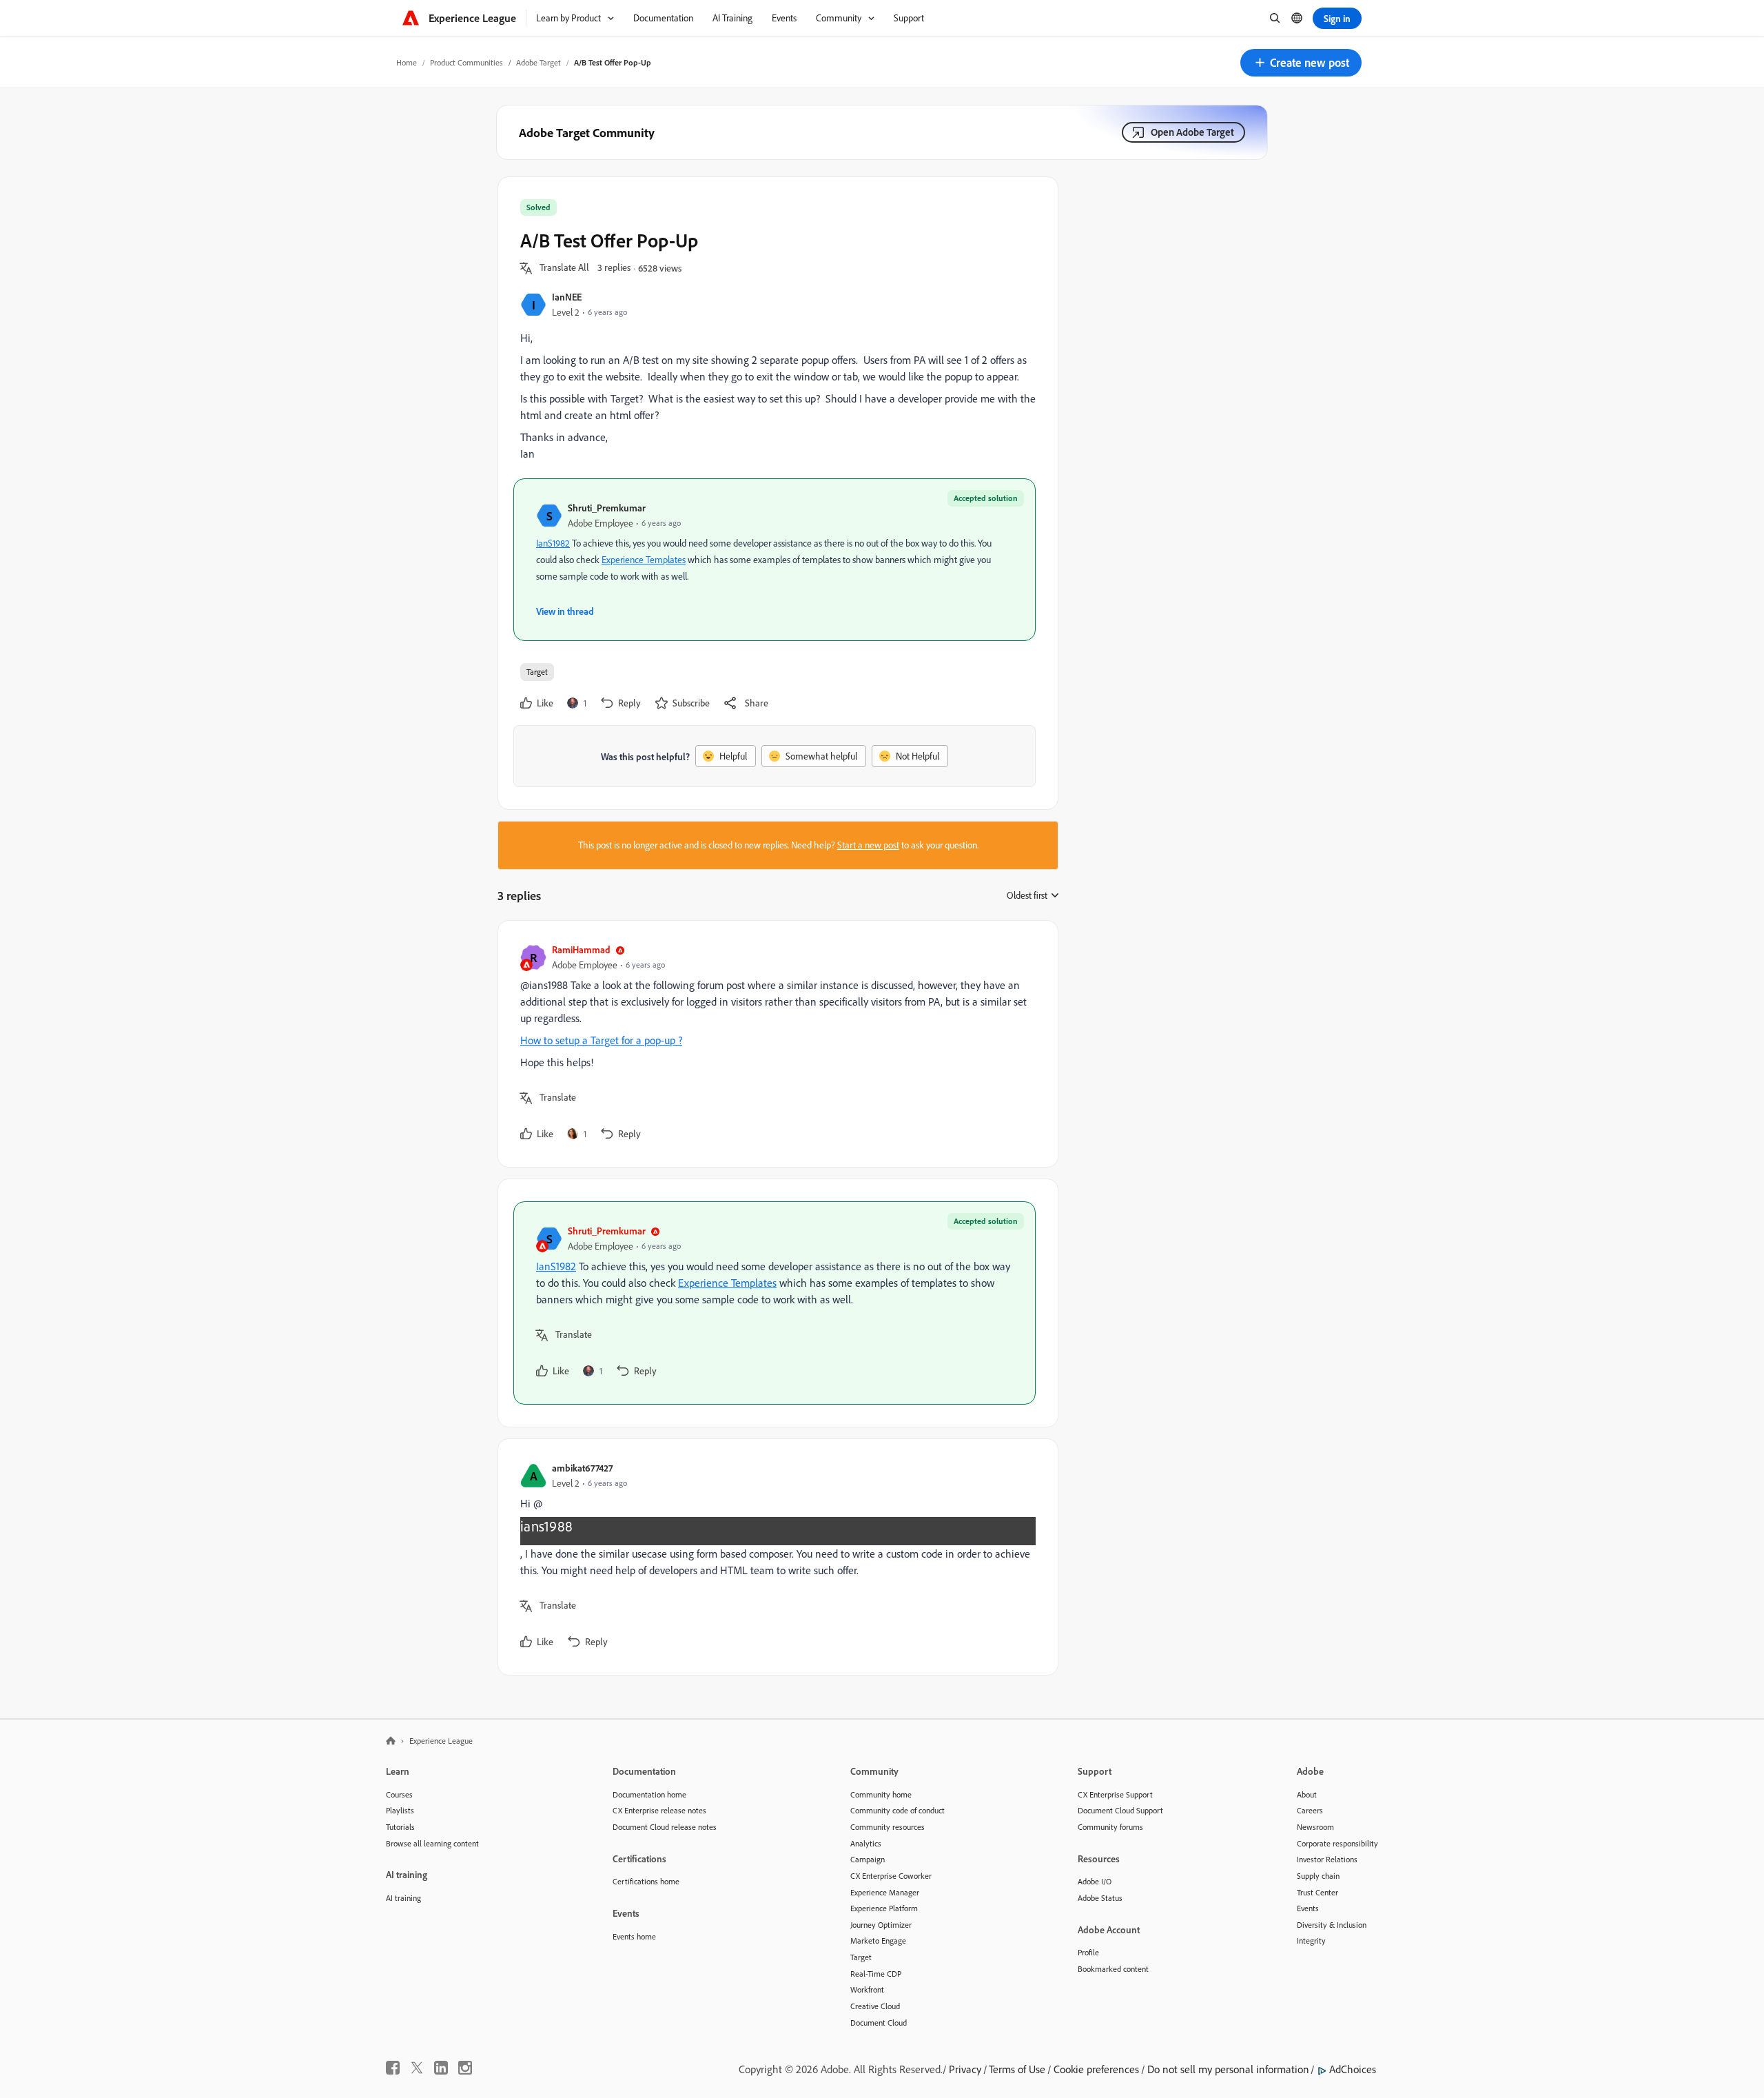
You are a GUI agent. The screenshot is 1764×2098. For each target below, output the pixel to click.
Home (407, 62)
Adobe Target (539, 62)
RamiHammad (581, 949)
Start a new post (868, 845)
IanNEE (567, 297)
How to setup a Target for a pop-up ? (601, 1040)
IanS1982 (553, 543)
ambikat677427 (582, 1468)
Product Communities (466, 62)
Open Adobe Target (1192, 132)
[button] (1301, 63)
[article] (775, 1044)
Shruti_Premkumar (607, 508)
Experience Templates (644, 560)
